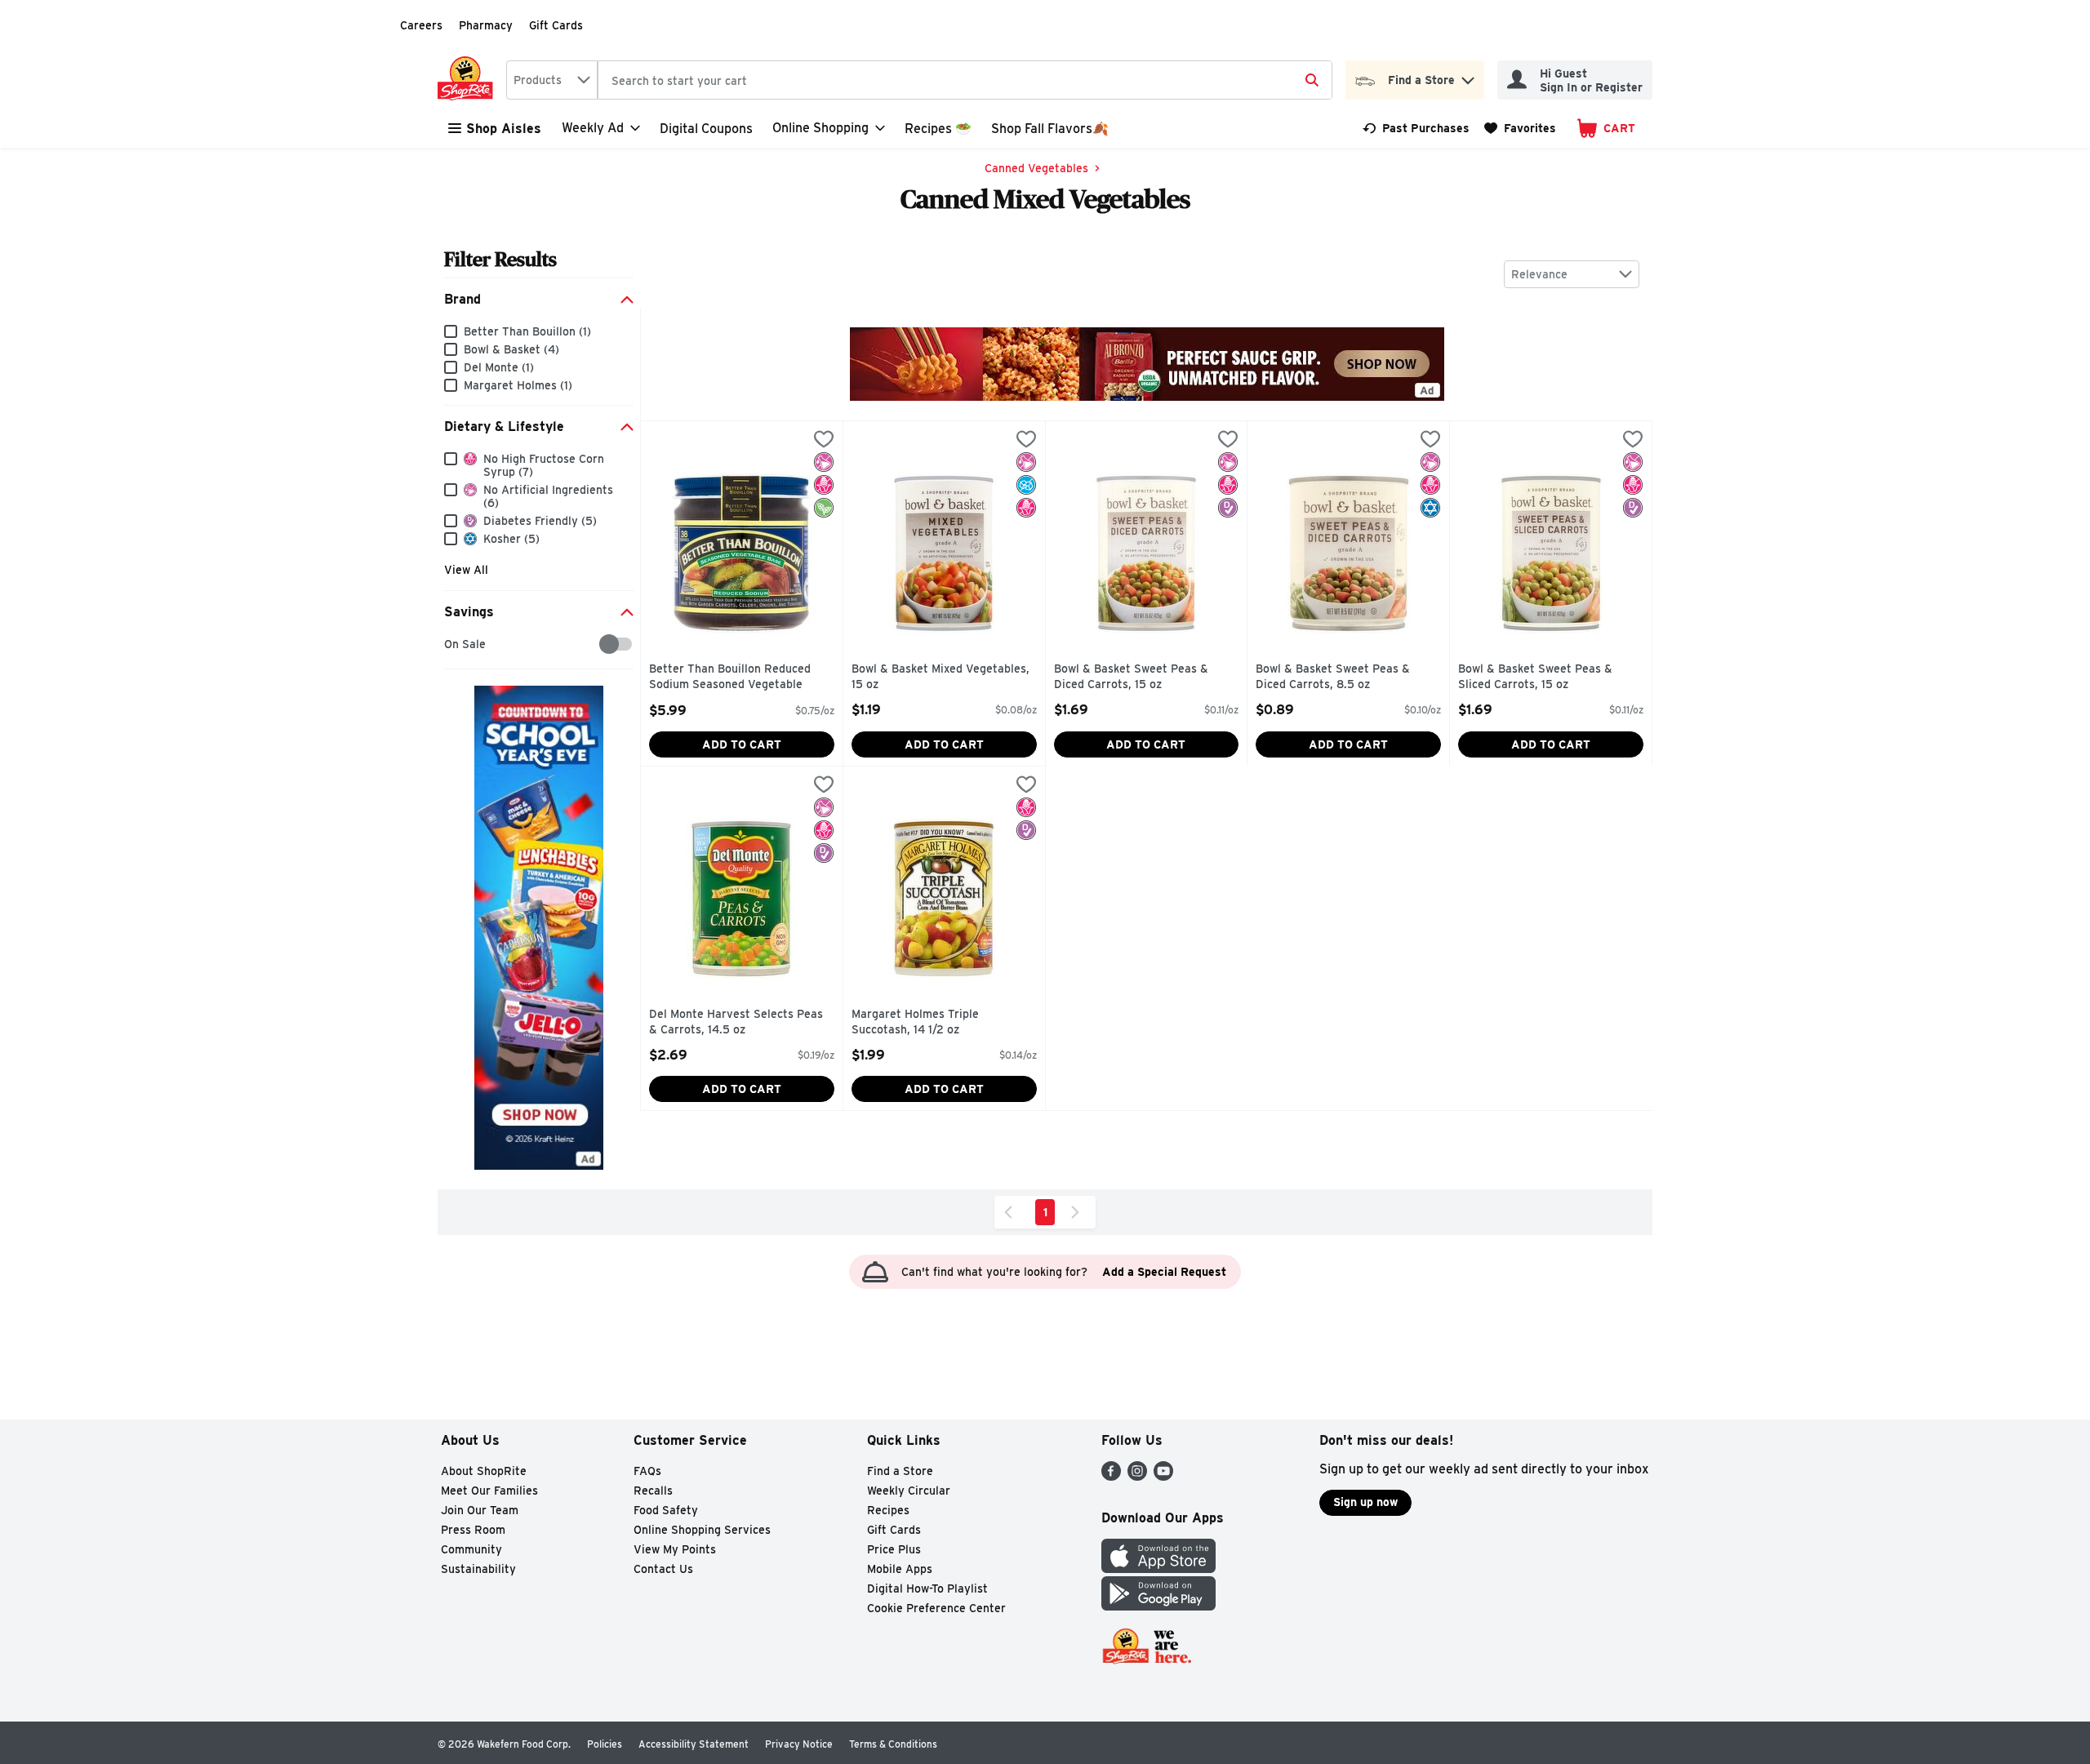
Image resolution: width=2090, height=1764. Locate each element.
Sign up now (1365, 1502)
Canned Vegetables (1036, 168)
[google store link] (1158, 1606)
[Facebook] (1111, 1476)
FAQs (647, 1471)
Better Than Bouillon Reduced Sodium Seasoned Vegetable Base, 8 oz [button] (730, 678)
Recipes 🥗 (938, 129)
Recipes (888, 1510)
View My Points (675, 1549)
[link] (1416, 128)
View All (466, 570)
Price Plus (894, 1549)
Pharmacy (486, 25)
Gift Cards (556, 25)
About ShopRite (484, 1471)
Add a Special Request (1164, 1272)
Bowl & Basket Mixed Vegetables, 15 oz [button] (940, 677)
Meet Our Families (489, 1491)
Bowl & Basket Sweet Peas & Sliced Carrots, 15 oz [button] (1535, 677)
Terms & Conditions (893, 1744)
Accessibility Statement (694, 1744)
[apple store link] (1158, 1568)
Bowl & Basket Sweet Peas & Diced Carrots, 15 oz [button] (1131, 677)
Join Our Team (480, 1510)
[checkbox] (453, 644)
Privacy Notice (799, 1744)
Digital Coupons (706, 129)
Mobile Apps (900, 1569)
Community (471, 1549)
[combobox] (552, 80)
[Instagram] (1137, 1476)
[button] (1468, 76)
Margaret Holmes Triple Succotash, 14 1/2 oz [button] (921, 1022)
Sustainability (478, 1569)
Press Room (473, 1530)
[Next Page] (1078, 1212)
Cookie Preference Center (936, 1608)
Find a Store (900, 1471)
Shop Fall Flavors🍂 (1050, 129)
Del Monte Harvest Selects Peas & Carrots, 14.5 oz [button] (736, 1022)
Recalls (653, 1491)
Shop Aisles (504, 129)
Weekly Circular (909, 1491)
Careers (421, 25)
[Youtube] (1163, 1476)
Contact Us (663, 1569)
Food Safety (666, 1510)
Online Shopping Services (702, 1530)
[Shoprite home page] (469, 80)
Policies (605, 1744)
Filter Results (500, 259)
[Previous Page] (1012, 1212)
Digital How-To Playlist (927, 1588)
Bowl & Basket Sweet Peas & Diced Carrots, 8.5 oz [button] (1333, 677)
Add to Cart (742, 744)
